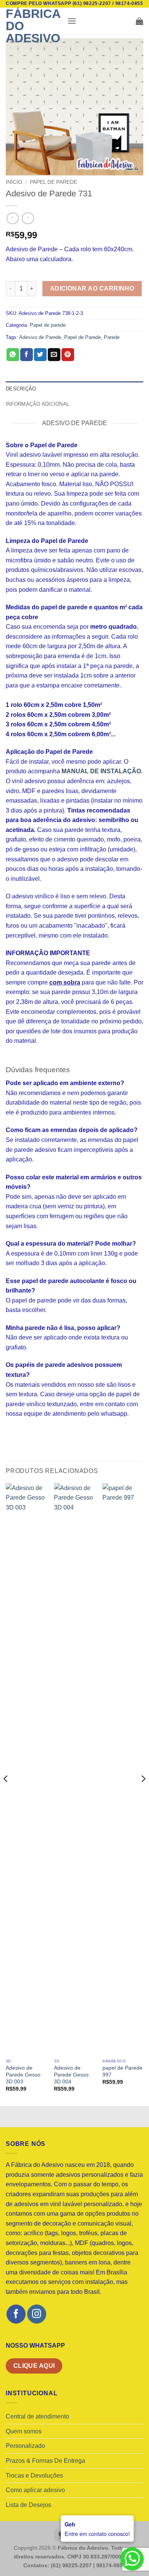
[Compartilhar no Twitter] (40, 355)
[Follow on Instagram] (36, 2314)
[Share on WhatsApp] (13, 355)
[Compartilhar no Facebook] (27, 355)
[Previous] (6, 1794)
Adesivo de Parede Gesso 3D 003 (23, 2075)
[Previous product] (28, 218)
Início (14, 182)
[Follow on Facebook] (16, 2314)
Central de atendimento (37, 2416)
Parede (112, 337)
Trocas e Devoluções (34, 2476)
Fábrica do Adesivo (33, 26)
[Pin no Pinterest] (68, 355)
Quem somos (24, 2431)
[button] (72, 21)
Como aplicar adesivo (35, 2490)
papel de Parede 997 (122, 2071)
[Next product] (12, 218)
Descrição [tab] (21, 389)
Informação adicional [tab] (37, 404)
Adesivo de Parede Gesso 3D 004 (71, 2075)
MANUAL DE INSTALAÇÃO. (102, 771)
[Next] (143, 1794)
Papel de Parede (83, 337)
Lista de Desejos (28, 2505)
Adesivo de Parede (40, 337)
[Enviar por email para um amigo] (54, 355)
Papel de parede (53, 182)
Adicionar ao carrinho (92, 288)
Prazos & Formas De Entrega (45, 2461)
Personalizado (25, 2446)
